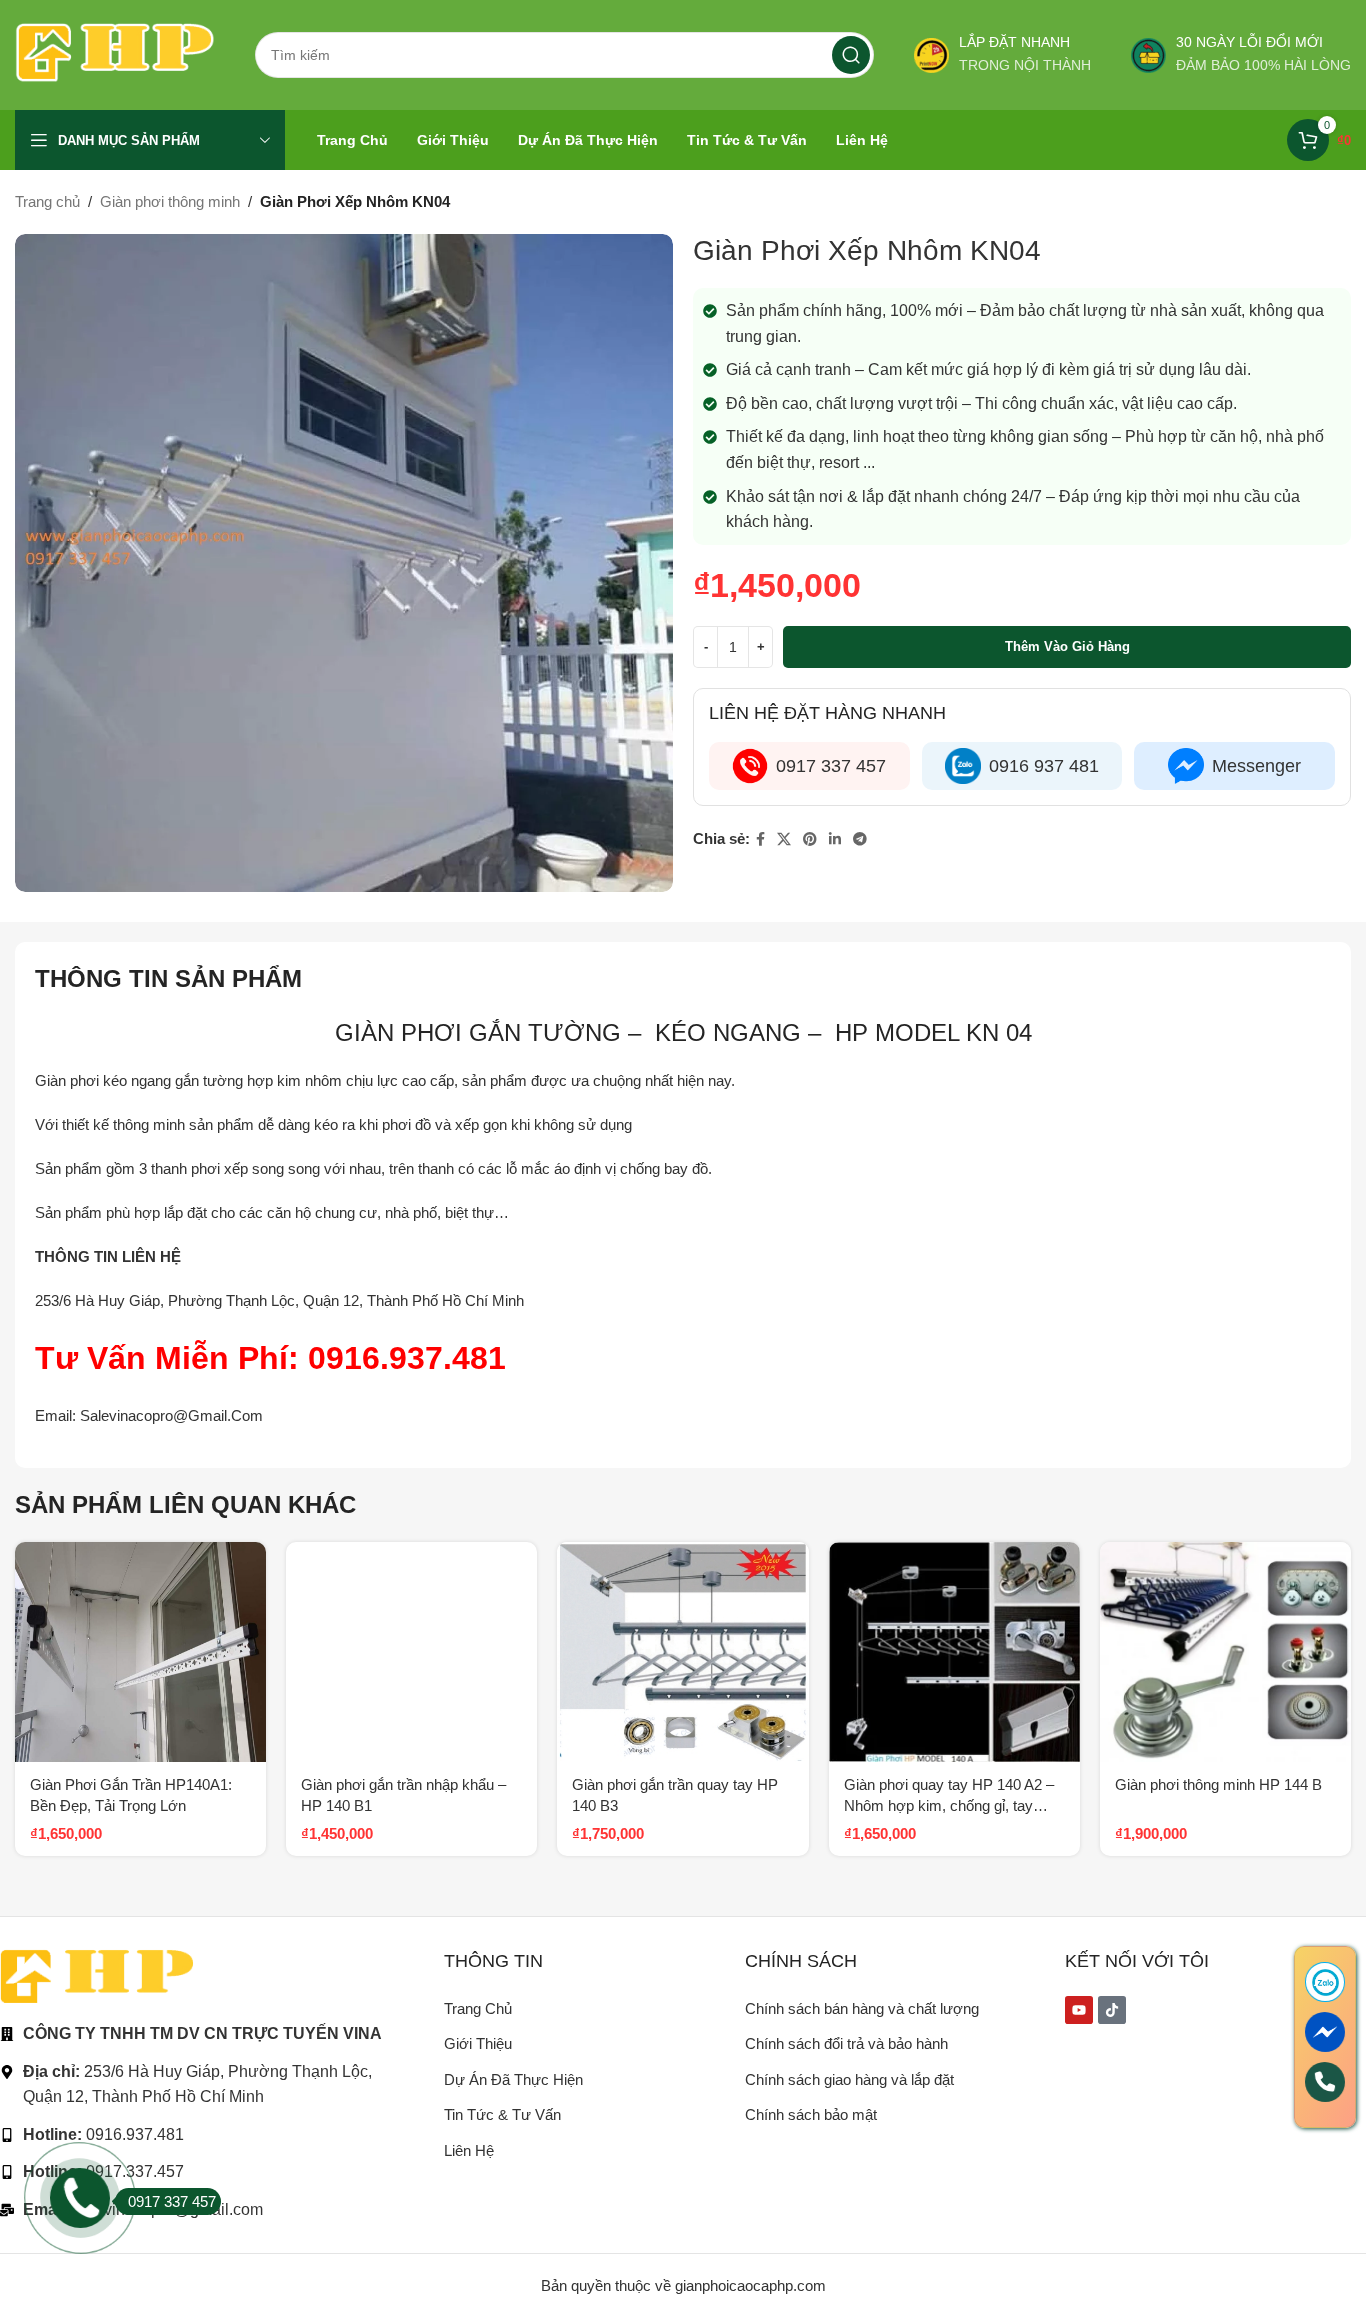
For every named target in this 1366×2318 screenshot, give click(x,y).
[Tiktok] (1112, 2010)
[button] (251, 1574)
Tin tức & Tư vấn (502, 2114)
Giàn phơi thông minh (170, 201)
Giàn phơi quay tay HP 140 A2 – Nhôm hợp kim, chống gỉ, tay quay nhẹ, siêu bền (949, 1805)
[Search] (851, 55)
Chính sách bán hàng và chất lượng (862, 2008)
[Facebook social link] (760, 839)
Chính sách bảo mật (811, 2114)
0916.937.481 (407, 1358)
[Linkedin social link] (835, 839)
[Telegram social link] (860, 839)
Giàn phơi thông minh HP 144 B (1218, 1784)
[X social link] (784, 839)
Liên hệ (469, 2150)
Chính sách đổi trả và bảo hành (846, 2043)
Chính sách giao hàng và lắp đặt (849, 2079)
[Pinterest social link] (810, 839)
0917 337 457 (172, 2201)
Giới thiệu (478, 2043)
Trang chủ (47, 201)
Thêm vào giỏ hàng (1067, 646)
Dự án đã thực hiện (513, 2079)
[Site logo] (115, 53)
